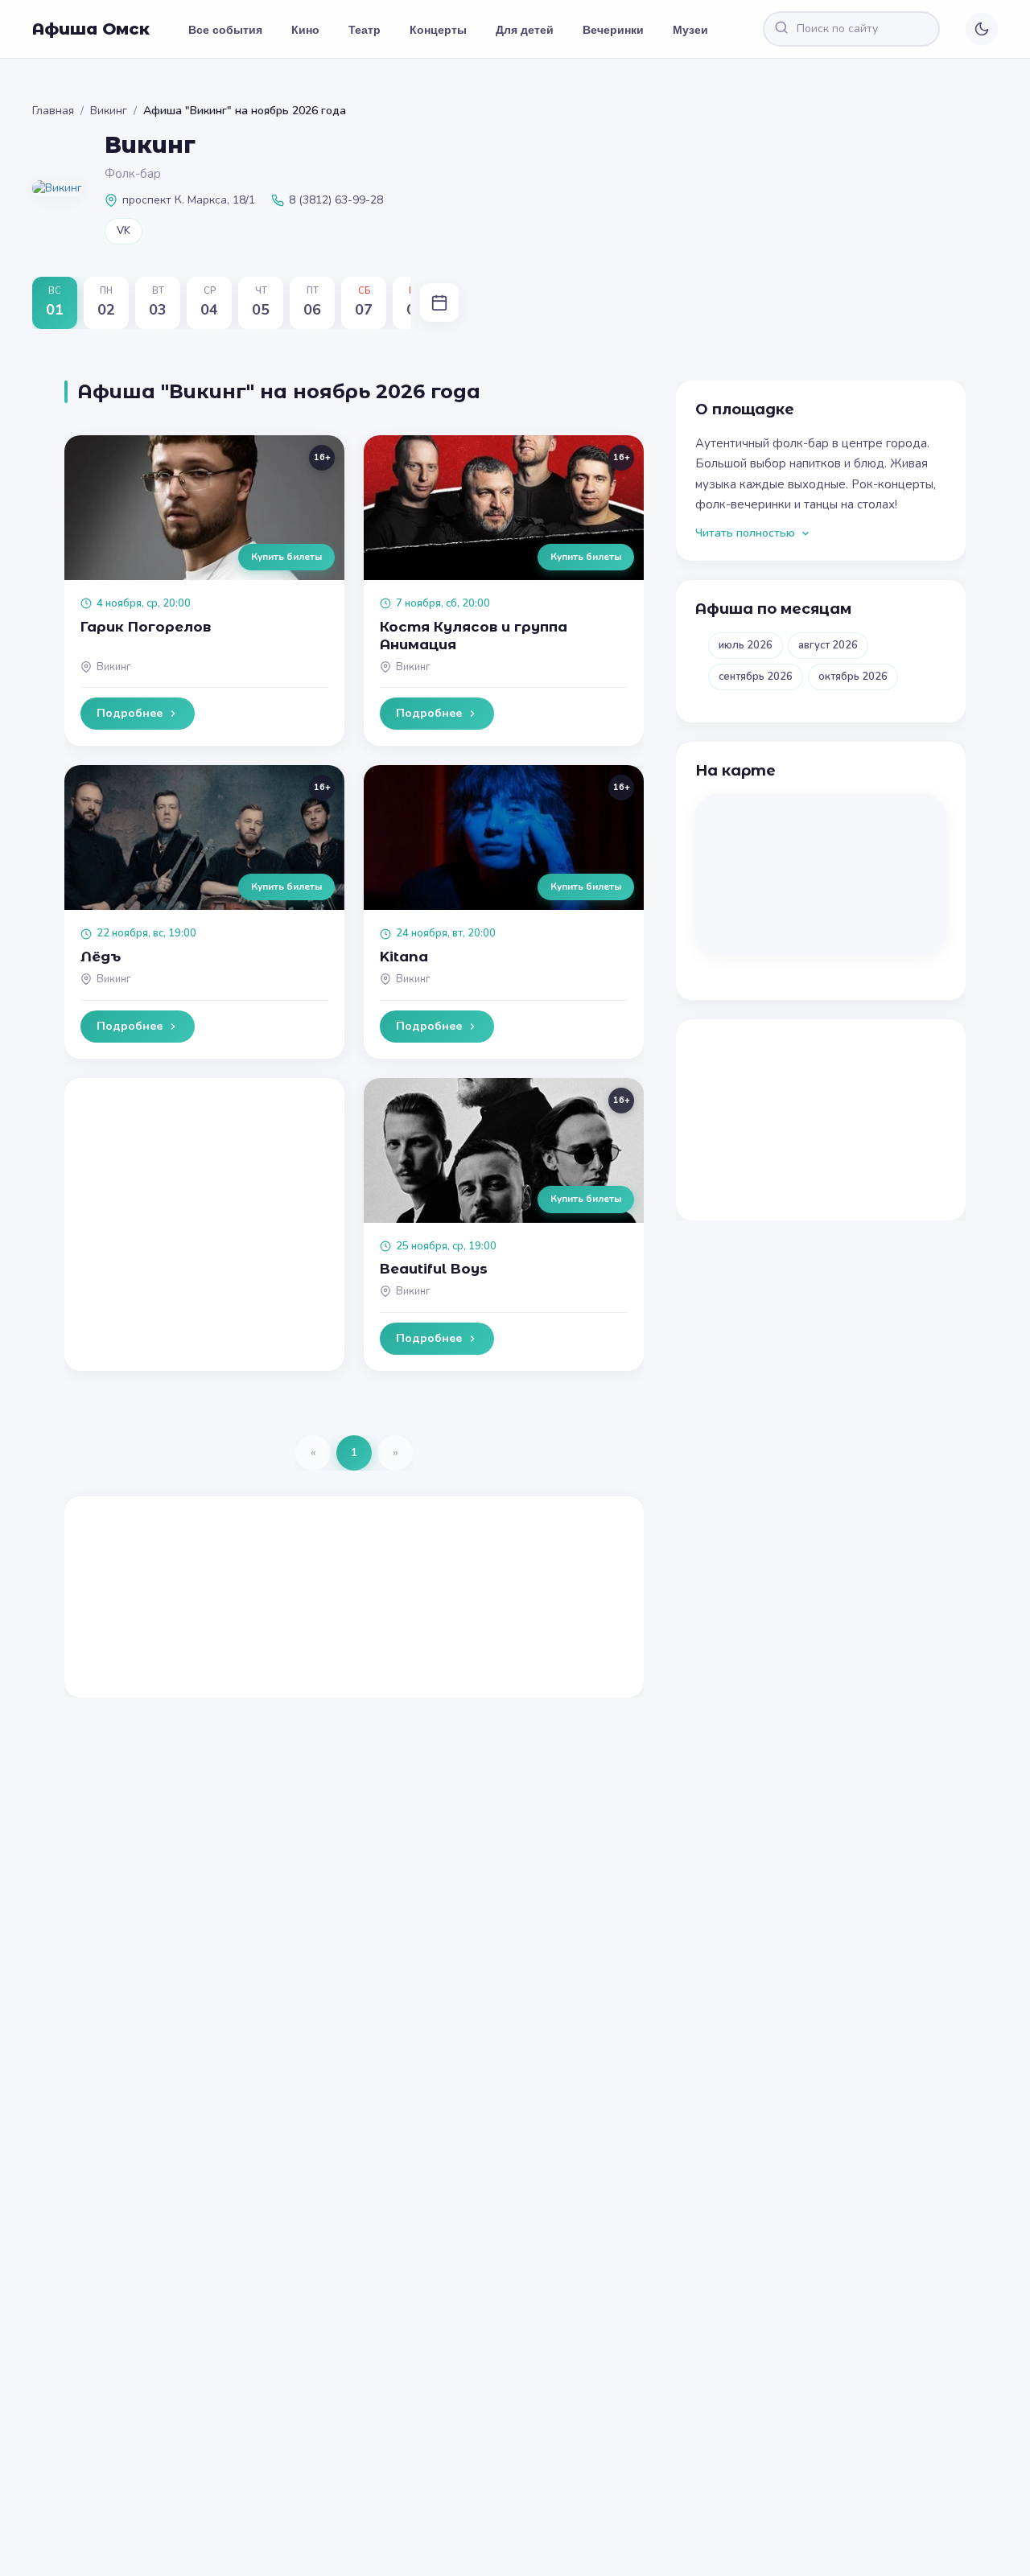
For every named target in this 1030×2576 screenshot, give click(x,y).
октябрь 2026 (853, 677)
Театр (365, 29)
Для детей (525, 29)
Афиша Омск (91, 29)
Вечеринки (613, 29)
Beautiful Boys (434, 1269)
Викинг (109, 111)
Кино (305, 29)
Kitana (404, 957)
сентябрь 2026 (756, 677)
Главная (53, 111)
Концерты (438, 29)
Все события (225, 29)
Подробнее (130, 713)
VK (124, 231)
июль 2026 (746, 645)
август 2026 (828, 645)
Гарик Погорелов (146, 627)
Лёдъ (101, 957)
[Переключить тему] (982, 29)
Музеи (690, 29)
